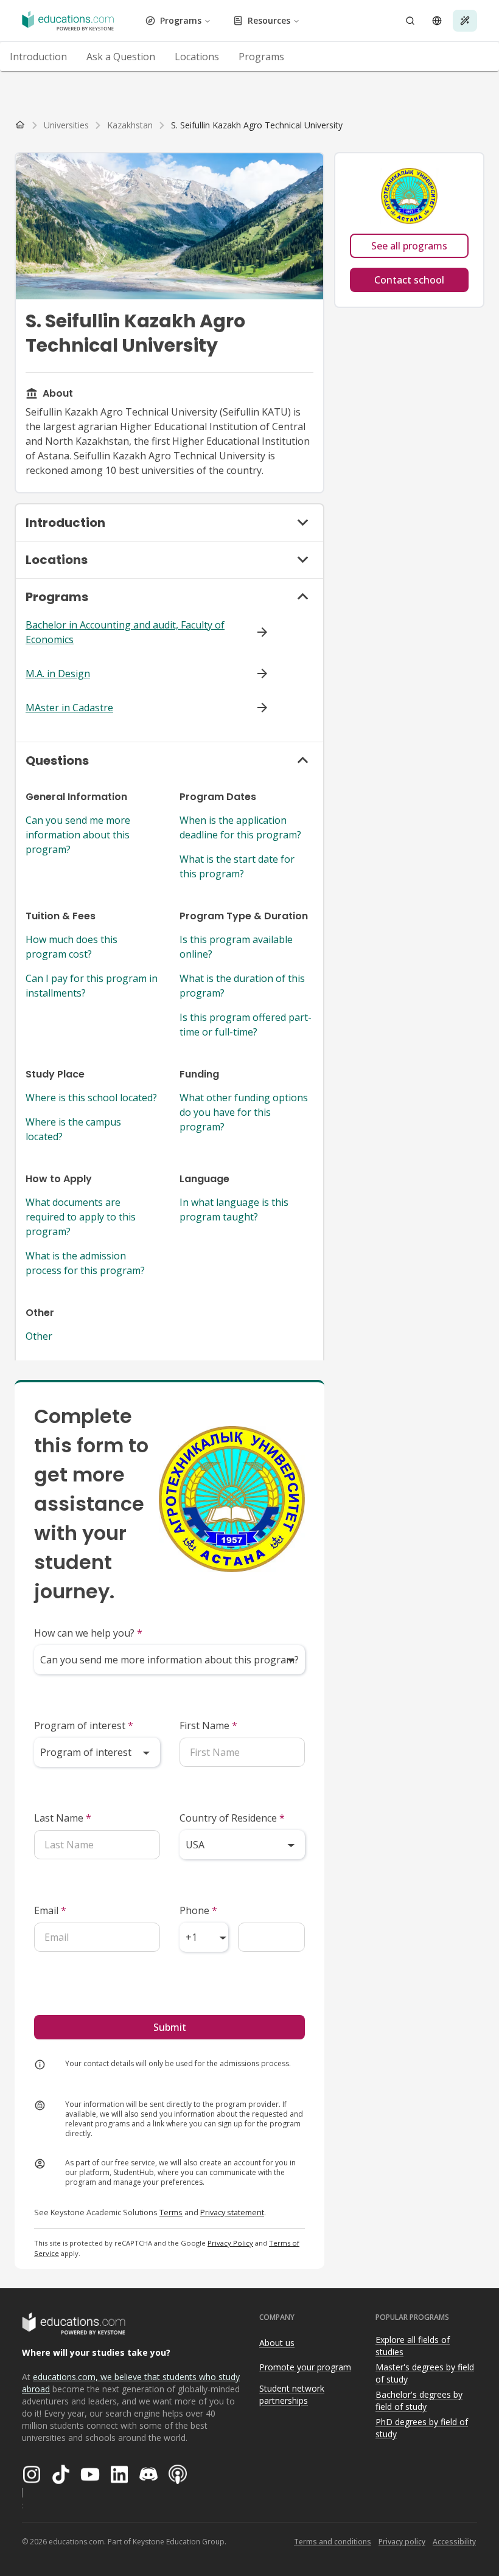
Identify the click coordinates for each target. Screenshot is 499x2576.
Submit (170, 2027)
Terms (171, 2212)
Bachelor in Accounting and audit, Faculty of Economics (125, 632)
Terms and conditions (333, 2542)
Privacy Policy (230, 2243)
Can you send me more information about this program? (78, 835)
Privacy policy (402, 2542)
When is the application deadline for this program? (240, 827)
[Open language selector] (437, 21)
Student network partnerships (292, 2395)
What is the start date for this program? (237, 866)
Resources (269, 20)
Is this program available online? (236, 947)
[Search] (410, 21)
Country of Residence (232, 1818)
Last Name (63, 1818)
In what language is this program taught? (234, 1210)
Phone (198, 1910)
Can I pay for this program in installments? (92, 986)
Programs (181, 20)
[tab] (38, 57)
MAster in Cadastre (69, 708)
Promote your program (305, 2367)
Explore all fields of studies (413, 2346)
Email (50, 1910)
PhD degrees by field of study (422, 2428)
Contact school (409, 280)
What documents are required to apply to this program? (81, 1217)
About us (277, 2343)
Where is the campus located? (73, 1129)
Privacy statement (232, 2212)
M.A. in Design (58, 674)
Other (39, 1336)
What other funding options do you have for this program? (244, 1112)
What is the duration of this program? (242, 986)
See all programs (409, 246)
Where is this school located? (91, 1098)
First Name (208, 1725)
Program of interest (84, 1725)
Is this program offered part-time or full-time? (246, 1025)
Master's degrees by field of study (425, 2373)
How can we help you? (88, 1633)
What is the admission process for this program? (85, 1263)
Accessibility (454, 2542)
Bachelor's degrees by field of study (419, 2401)
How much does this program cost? (72, 947)
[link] (257, 125)
